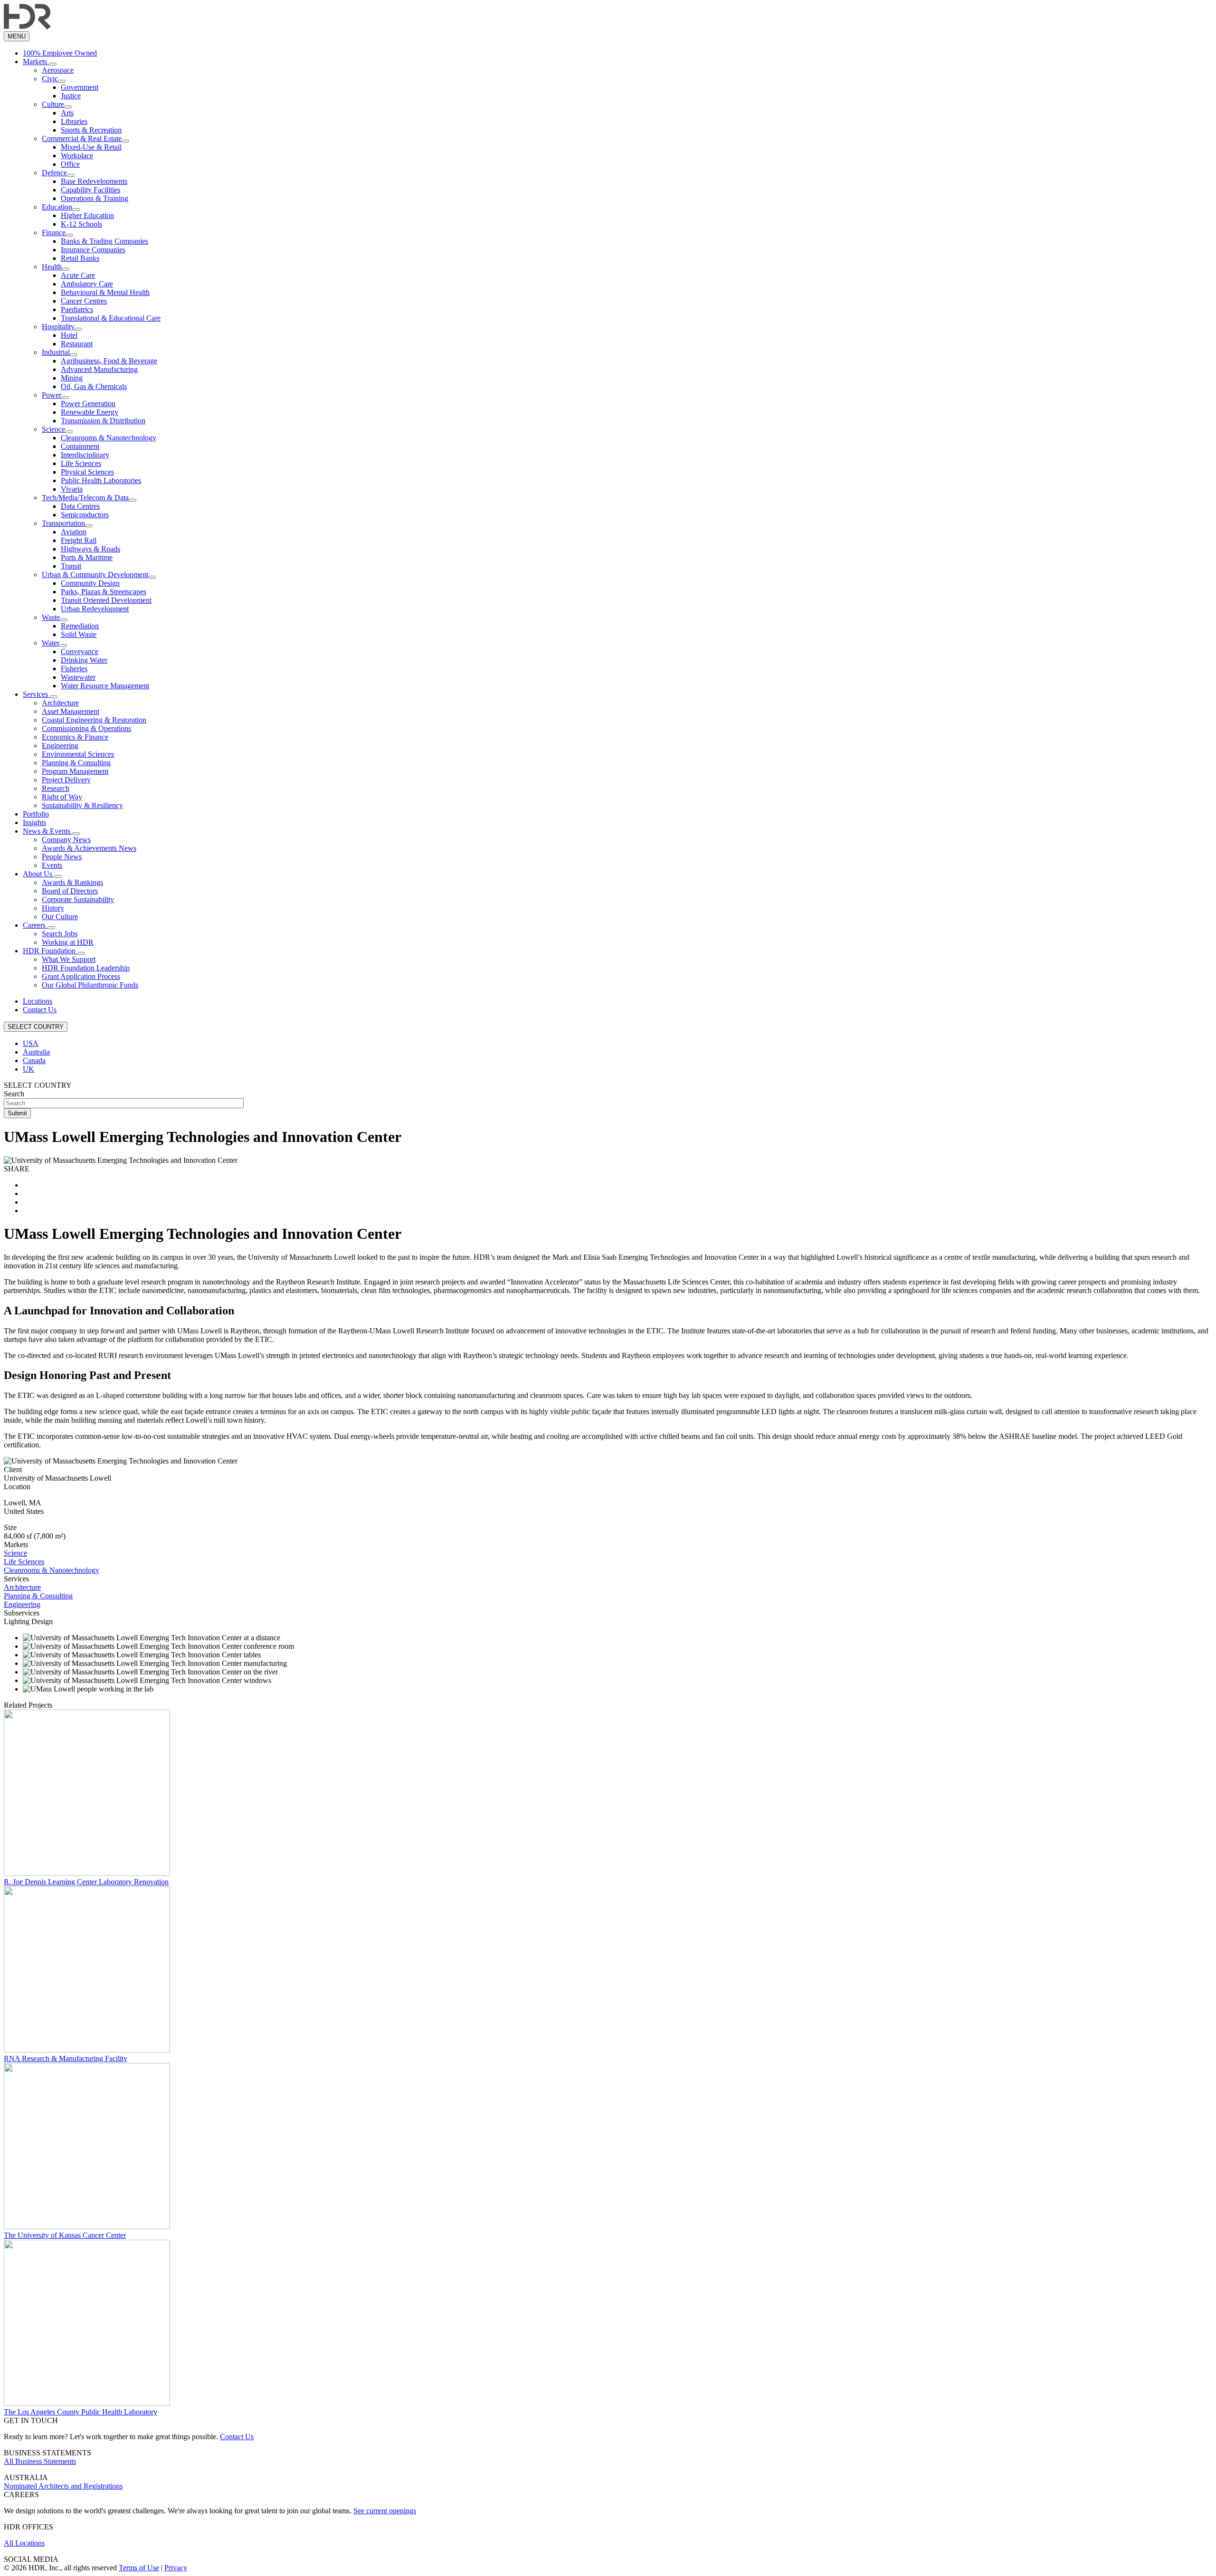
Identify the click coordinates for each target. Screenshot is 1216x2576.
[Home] (27, 27)
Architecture (60, 703)
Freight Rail (79, 540)
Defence (54, 173)
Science (53, 429)
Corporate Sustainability (78, 899)
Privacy (176, 2568)
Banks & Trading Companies (104, 241)
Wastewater (78, 677)
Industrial (56, 352)
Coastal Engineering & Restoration (94, 720)
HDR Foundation (50, 951)
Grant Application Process (81, 976)
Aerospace (58, 70)
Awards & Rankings (72, 882)
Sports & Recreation (91, 130)
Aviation (74, 532)
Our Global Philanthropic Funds (90, 985)
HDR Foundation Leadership (86, 968)
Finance (54, 233)
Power (52, 395)
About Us (38, 874)
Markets (36, 62)
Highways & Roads (90, 549)
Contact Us (40, 1010)
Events (52, 865)
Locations (38, 1001)
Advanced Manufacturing (99, 369)
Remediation (80, 626)
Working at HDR (68, 942)
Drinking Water (84, 660)
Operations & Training (95, 198)
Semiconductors (85, 515)
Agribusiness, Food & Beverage (109, 361)
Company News (66, 840)
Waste (51, 617)
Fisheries (74, 669)
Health (52, 267)
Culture (53, 104)
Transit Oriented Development (106, 600)
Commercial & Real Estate (82, 138)
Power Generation (88, 404)
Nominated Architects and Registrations (63, 2486)
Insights (34, 822)
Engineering (60, 746)
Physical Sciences (87, 472)
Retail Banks (80, 258)
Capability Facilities (90, 190)
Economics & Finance (75, 737)
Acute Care (78, 275)
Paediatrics (77, 309)
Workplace (77, 156)
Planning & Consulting (76, 763)
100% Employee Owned (60, 53)
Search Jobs (60, 934)
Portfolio (36, 814)
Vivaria (72, 489)
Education (57, 207)
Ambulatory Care (87, 284)
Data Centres (80, 506)
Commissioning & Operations (86, 728)
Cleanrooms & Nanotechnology (109, 438)
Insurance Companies (93, 250)
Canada (34, 1060)
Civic (50, 79)
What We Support (69, 959)
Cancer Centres (84, 301)
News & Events (47, 831)
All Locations (24, 2543)
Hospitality (58, 327)
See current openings (385, 2511)
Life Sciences (81, 463)
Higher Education (87, 215)
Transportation (63, 523)
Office (70, 164)
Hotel (69, 335)
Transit (71, 566)
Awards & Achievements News (89, 848)
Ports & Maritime (87, 557)
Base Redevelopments (94, 181)
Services (36, 694)
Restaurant (77, 344)
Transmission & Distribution (103, 421)
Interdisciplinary (85, 455)
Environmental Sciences (78, 754)
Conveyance (80, 651)
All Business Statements (40, 2461)
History (53, 908)
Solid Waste (79, 634)
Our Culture (60, 917)
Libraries (74, 121)
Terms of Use (139, 2568)
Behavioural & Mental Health (105, 292)
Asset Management (71, 711)
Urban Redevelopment (95, 609)
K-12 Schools (81, 224)
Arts (67, 113)
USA (31, 1043)
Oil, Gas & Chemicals (94, 386)
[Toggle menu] (53, 64)
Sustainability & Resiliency (82, 805)
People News (62, 857)
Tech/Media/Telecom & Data (85, 498)
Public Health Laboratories (101, 480)
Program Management (75, 771)
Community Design (90, 583)
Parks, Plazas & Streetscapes (104, 592)
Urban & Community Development (95, 575)
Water (51, 643)
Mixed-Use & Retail (91, 147)
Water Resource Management (105, 686)
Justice (71, 96)
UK (28, 1069)
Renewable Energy (90, 412)
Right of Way (62, 797)
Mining (72, 378)
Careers (35, 925)
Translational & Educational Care (111, 318)
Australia (36, 1052)
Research (56, 788)
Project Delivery (66, 780)
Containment (80, 446)
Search (14, 1094)
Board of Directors (70, 891)
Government (80, 87)
